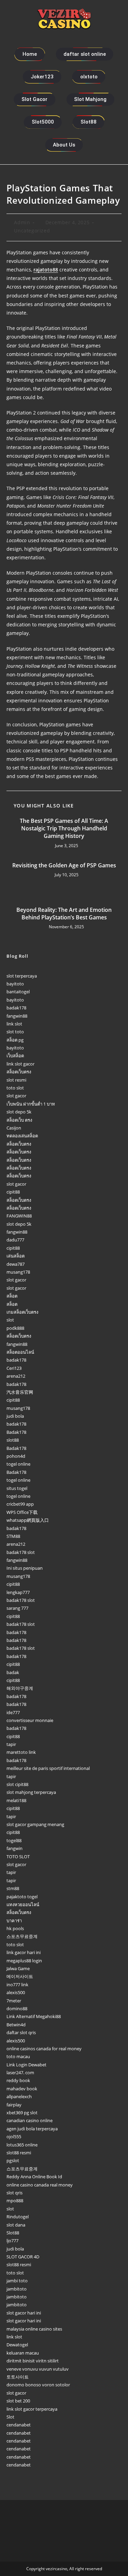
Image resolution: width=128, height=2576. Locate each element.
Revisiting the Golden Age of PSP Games (64, 865)
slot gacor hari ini (24, 2313)
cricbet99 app (20, 1504)
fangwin (15, 1848)
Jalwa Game (18, 1968)
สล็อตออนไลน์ (20, 1352)
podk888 (15, 1328)
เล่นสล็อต (16, 1256)
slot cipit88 (17, 1784)
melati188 (16, 1800)
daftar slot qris (21, 2032)
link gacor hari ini (24, 1952)
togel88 (14, 1840)
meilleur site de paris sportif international (48, 1768)
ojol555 (14, 2137)
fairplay (14, 2105)
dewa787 (16, 1264)
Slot (10, 2417)
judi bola (15, 1416)
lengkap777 (18, 1592)
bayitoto (15, 984)
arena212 (16, 1376)
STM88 (13, 1536)
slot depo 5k (19, 1112)
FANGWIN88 (19, 1216)
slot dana (16, 2225)
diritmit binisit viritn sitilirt (33, 2361)
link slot (14, 1024)
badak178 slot (21, 1552)
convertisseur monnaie (30, 1720)
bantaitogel (18, 992)
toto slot (15, 1088)
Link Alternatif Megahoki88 (34, 2016)
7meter (14, 2001)
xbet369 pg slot (22, 2113)
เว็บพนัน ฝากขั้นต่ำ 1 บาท (31, 1104)
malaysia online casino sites (34, 2329)
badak (13, 1672)
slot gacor (16, 1096)
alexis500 (16, 1992)
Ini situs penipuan (25, 1568)
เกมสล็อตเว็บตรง (22, 1312)
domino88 (17, 2008)
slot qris (15, 2193)
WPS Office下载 (22, 1512)
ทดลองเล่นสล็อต (22, 1136)
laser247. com (20, 2073)
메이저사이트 (20, 1976)
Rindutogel (18, 2217)
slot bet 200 (18, 2401)
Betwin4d (16, 2025)
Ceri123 (14, 1368)
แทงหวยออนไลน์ (23, 1904)
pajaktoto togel (22, 1897)
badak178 (16, 1008)
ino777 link (17, 1985)
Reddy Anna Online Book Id (34, 2177)
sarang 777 (17, 1608)
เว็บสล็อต (15, 1056)
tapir (11, 1744)
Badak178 (16, 1432)
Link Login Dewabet (26, 2065)
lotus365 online (22, 2145)
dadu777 (15, 1240)
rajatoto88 (46, 270)
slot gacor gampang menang (35, 1824)
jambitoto (17, 2289)
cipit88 (13, 1192)
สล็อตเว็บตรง (19, 1072)
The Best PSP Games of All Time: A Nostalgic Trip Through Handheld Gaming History (64, 828)
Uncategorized (32, 231)
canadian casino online (30, 2120)
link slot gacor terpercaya (32, 2409)
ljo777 (12, 2241)
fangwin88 (17, 1016)
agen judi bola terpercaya (32, 2129)
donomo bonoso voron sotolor (38, 2385)
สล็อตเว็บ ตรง (19, 1120)
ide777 (13, 1712)
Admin (22, 222)
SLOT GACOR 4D (23, 2257)
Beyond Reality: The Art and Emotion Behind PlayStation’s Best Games (64, 914)
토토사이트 (18, 2377)
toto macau (18, 2056)
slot (10, 1320)
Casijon (14, 1128)
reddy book (18, 2080)
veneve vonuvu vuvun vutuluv (38, 2369)
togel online (18, 1464)
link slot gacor (20, 1064)
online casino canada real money (40, 2185)
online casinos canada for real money (44, 2049)
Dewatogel (17, 2345)
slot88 (13, 1440)
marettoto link (21, 1752)
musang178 (18, 1272)
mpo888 (15, 2201)
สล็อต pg (15, 1040)
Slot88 (13, 2233)
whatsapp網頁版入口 (28, 1520)
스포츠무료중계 (22, 1936)
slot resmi (16, 1080)
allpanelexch (19, 2096)
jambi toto (17, 2281)
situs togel (17, 1488)
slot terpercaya (22, 976)
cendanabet (19, 2425)
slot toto (15, 1032)
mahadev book (22, 2089)
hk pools (15, 1928)
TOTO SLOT (18, 1857)
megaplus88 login (24, 1961)
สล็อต (12, 1296)
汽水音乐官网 (20, 1392)
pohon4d (16, 1456)
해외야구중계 (20, 1688)
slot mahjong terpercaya (31, 1792)
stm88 (13, 1888)
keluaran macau (23, 2353)
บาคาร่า (14, 1921)
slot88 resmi (19, 2153)
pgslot (13, 2160)
